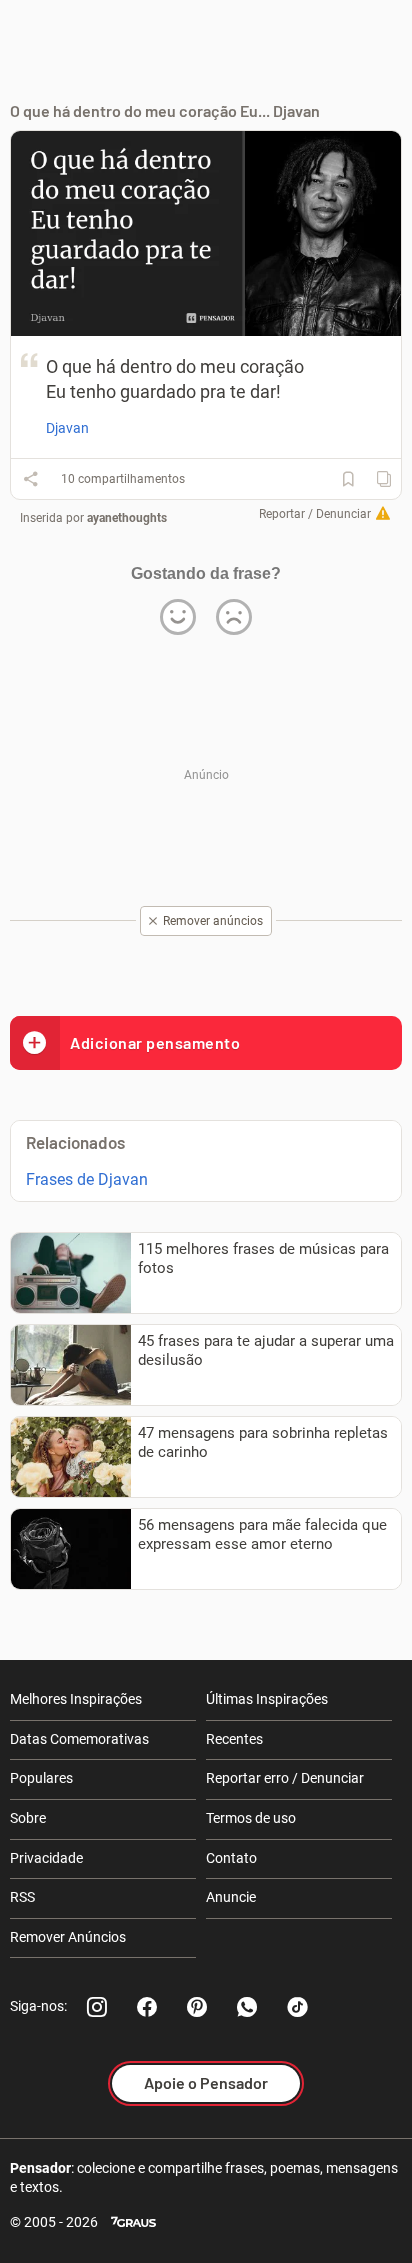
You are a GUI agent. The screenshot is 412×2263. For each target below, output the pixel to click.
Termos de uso (251, 1818)
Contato (231, 1858)
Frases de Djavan (87, 1179)
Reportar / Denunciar (315, 514)
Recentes (234, 1739)
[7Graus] (133, 2222)
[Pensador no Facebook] (147, 2007)
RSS (22, 1897)
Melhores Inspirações (76, 1699)
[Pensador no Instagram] (97, 2007)
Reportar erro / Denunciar (285, 1778)
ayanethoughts (127, 518)
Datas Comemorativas (79, 1739)
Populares (41, 1778)
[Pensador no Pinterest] (197, 2007)
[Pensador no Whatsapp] (247, 2007)
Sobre (28, 1818)
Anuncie (231, 1897)
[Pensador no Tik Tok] (297, 2007)
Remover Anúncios (68, 1937)
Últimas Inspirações (267, 1699)
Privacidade (46, 1858)
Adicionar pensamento (155, 1042)
